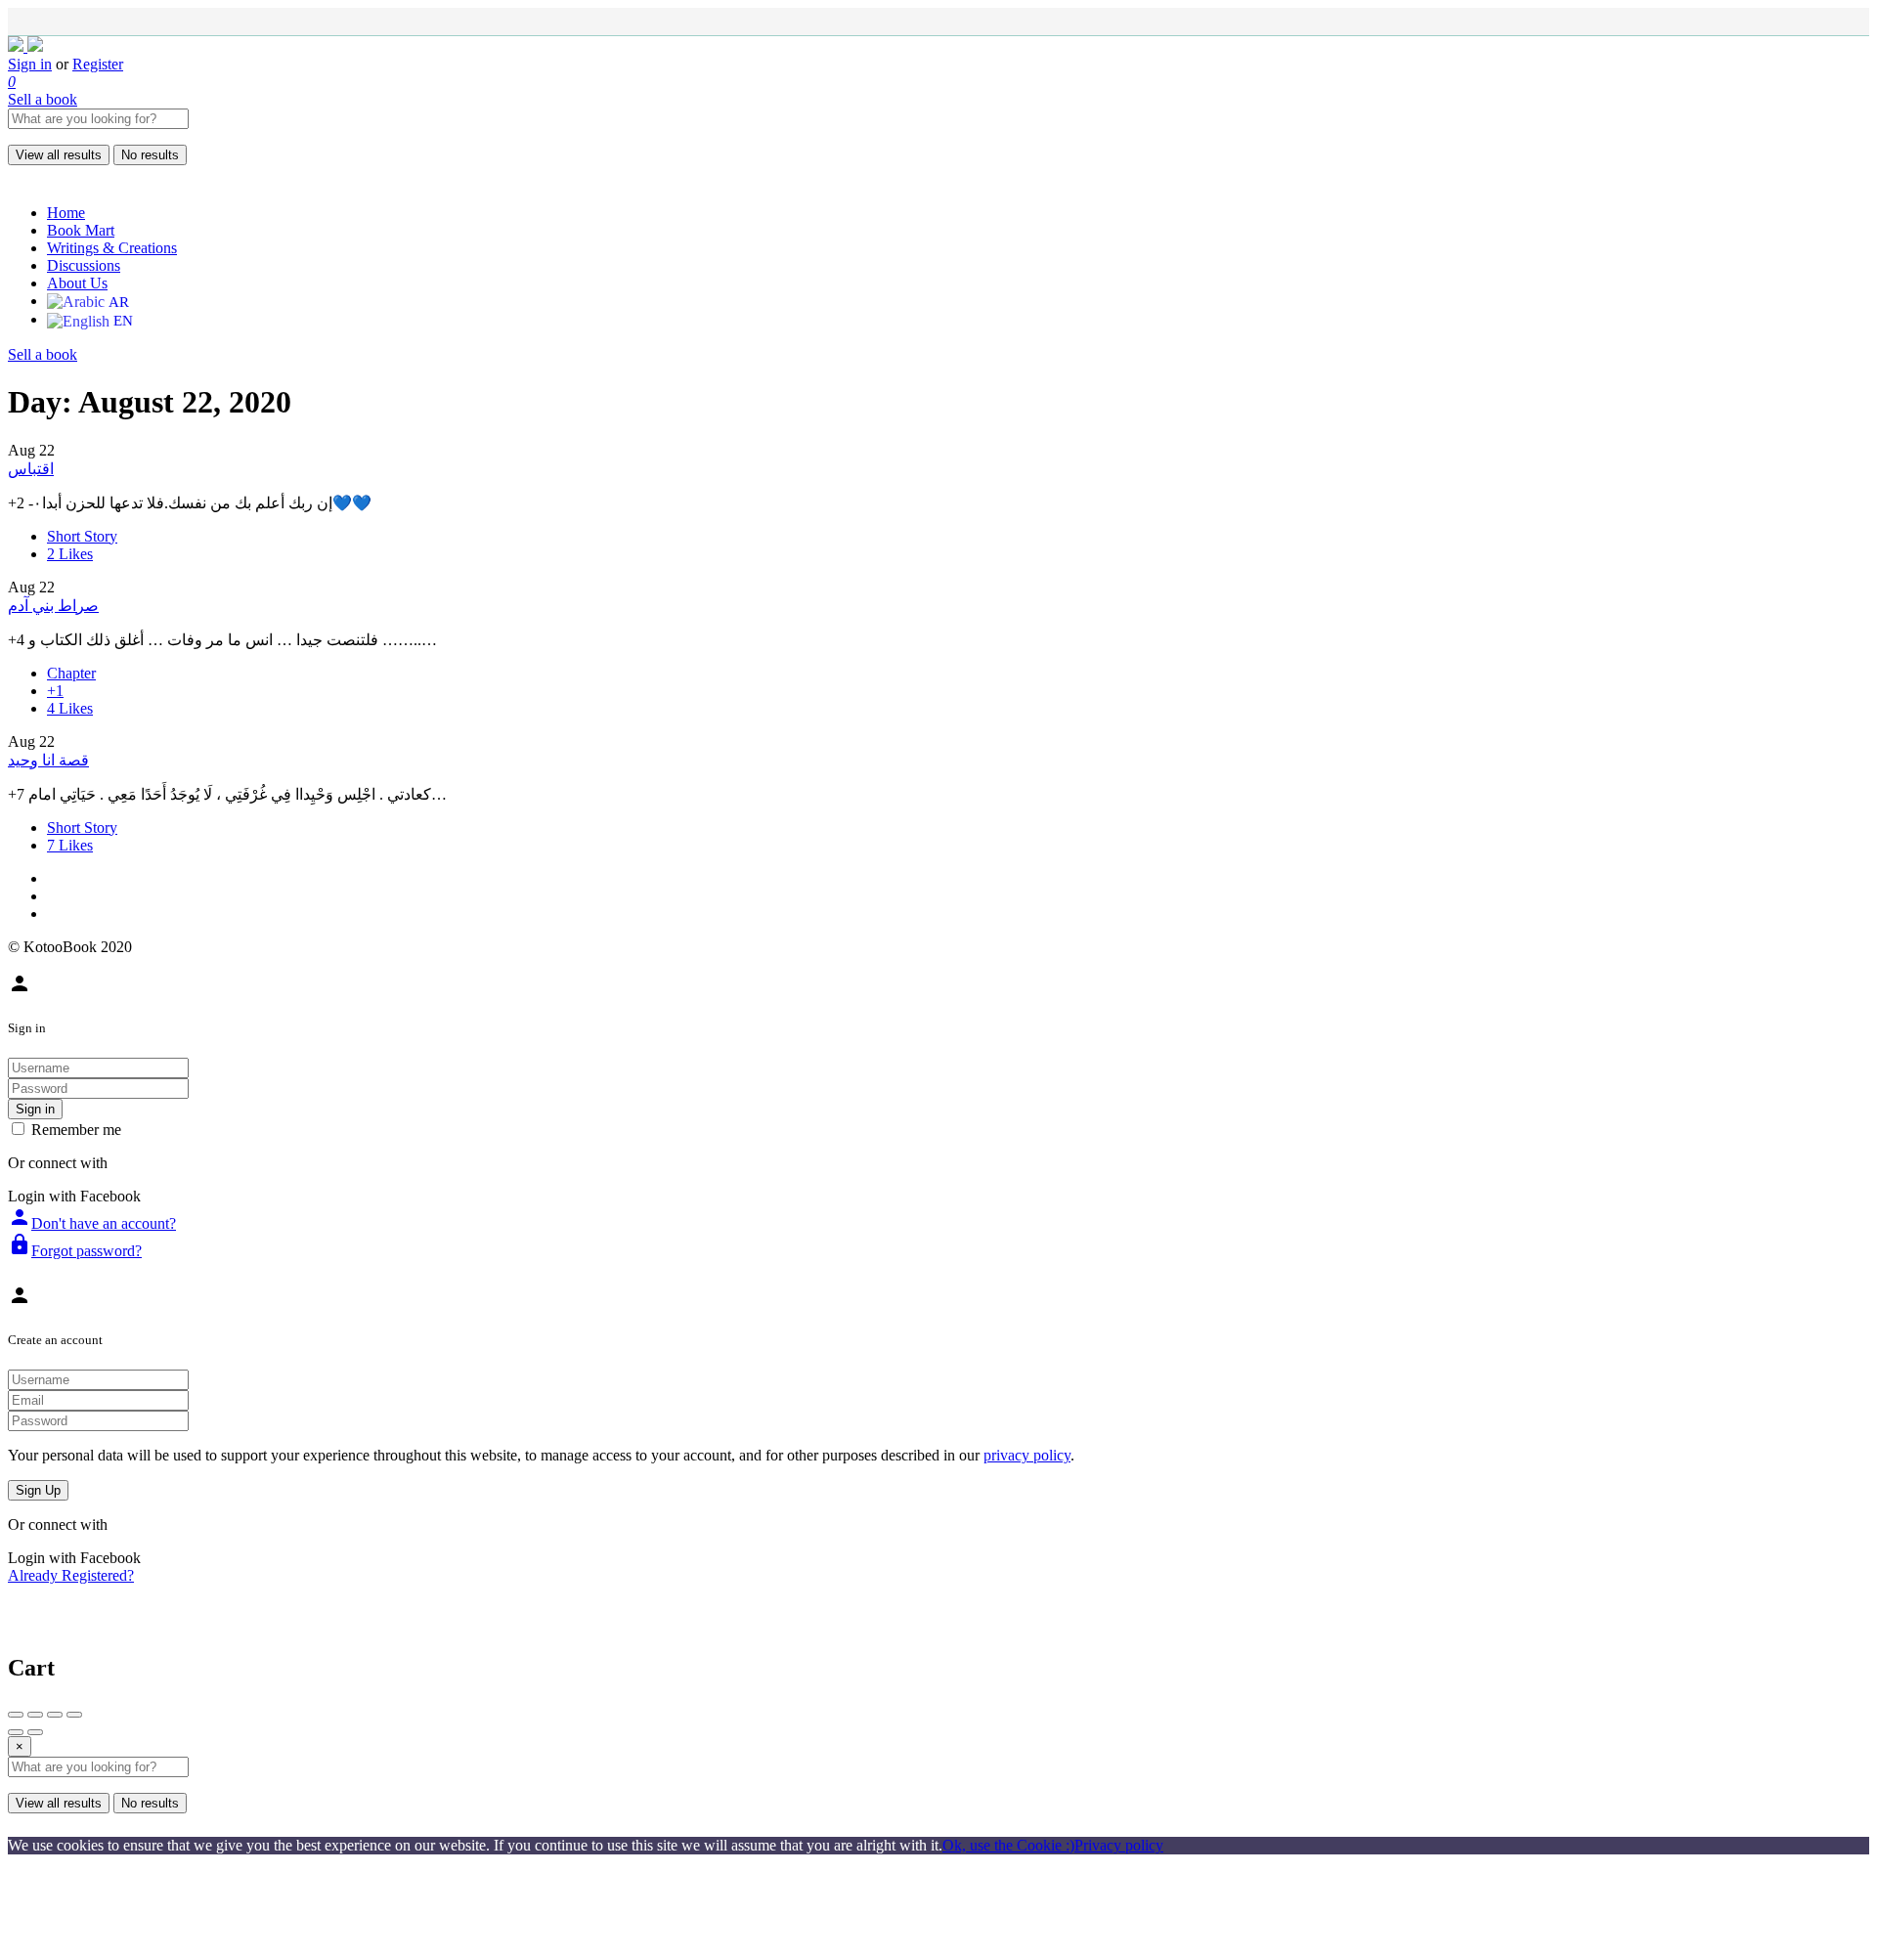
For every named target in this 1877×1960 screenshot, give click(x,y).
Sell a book (43, 99)
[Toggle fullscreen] (55, 1715)
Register (98, 64)
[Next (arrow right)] (35, 1732)
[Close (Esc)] (16, 1715)
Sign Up (38, 1490)
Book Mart (81, 230)
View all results (59, 155)
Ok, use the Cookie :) (1008, 1845)
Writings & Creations (112, 248)
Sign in (30, 64)
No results (150, 155)
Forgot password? (75, 1251)
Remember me (76, 1130)
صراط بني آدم (53, 606)
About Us (77, 283)
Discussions (84, 265)
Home (66, 213)
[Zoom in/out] (74, 1715)
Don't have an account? (92, 1223)
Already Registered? (71, 1575)
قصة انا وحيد (48, 760)
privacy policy (1027, 1455)
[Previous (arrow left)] (16, 1732)
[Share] (35, 1715)
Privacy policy (1119, 1845)
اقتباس (31, 469)
